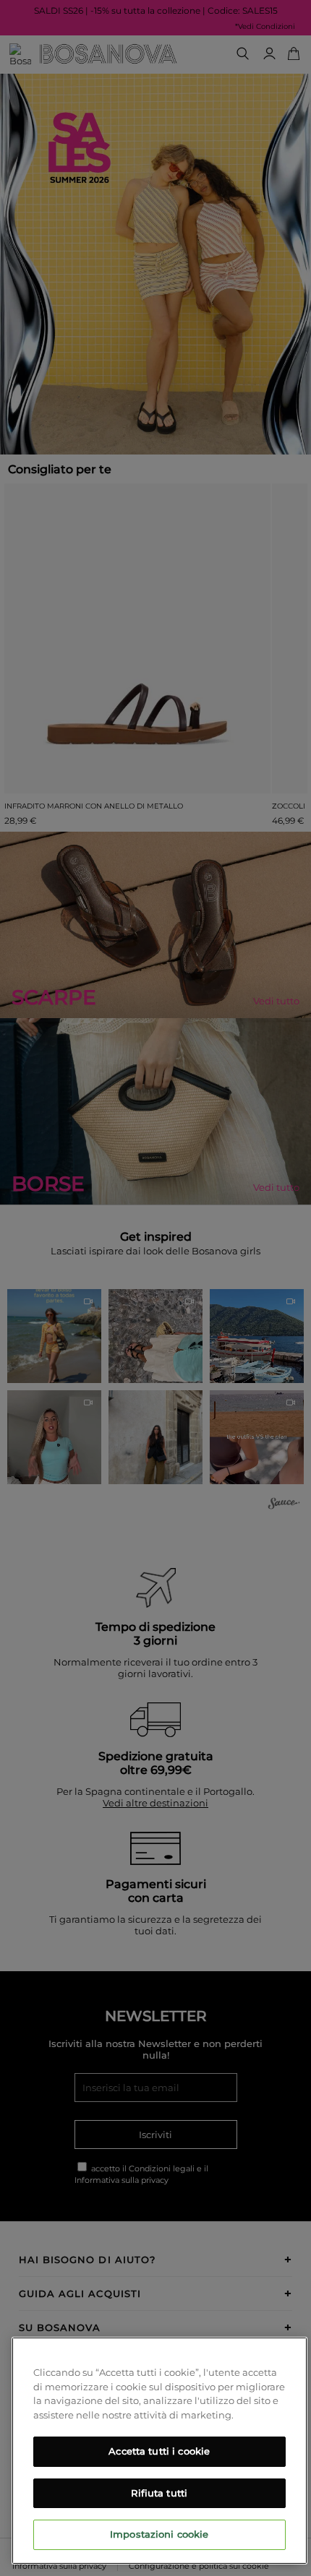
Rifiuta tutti (159, 2493)
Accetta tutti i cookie (159, 2451)
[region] (159, 2451)
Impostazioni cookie (159, 2534)
